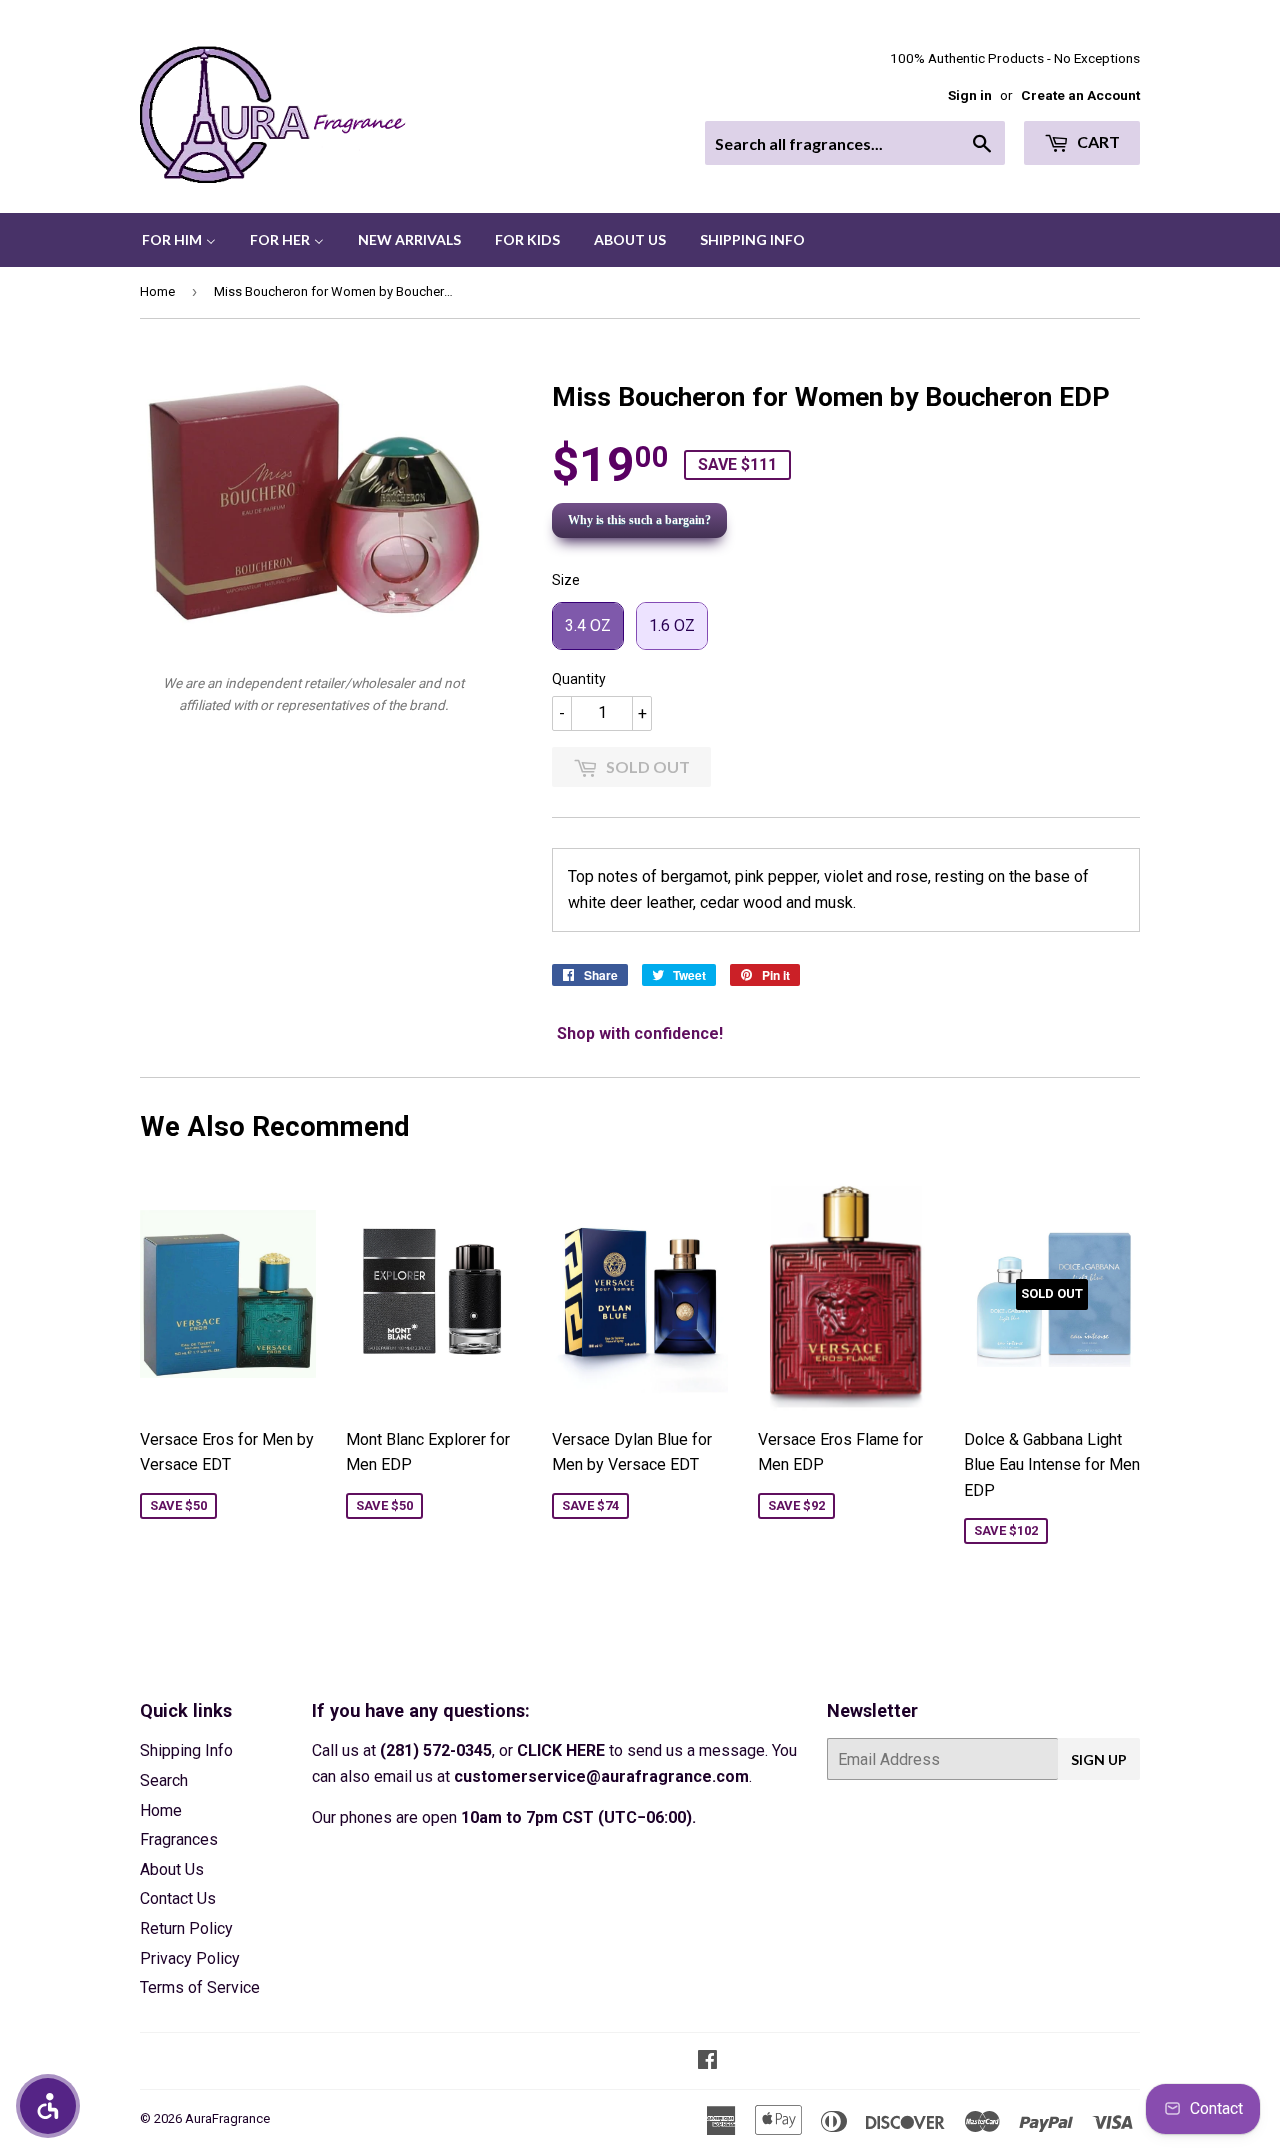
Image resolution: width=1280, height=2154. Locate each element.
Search (164, 1780)
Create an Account (1080, 95)
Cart (1097, 141)
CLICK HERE (561, 1750)
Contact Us (178, 1898)
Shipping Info (186, 1750)
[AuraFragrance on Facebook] (707, 2061)
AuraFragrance (227, 2118)
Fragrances (179, 1839)
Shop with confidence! (640, 1033)
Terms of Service (200, 1987)
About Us (172, 1869)
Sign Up (1099, 1759)
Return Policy (186, 1928)
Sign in (970, 95)
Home (157, 291)
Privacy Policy (190, 1958)
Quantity (579, 679)
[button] (48, 2106)
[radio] (588, 626)
